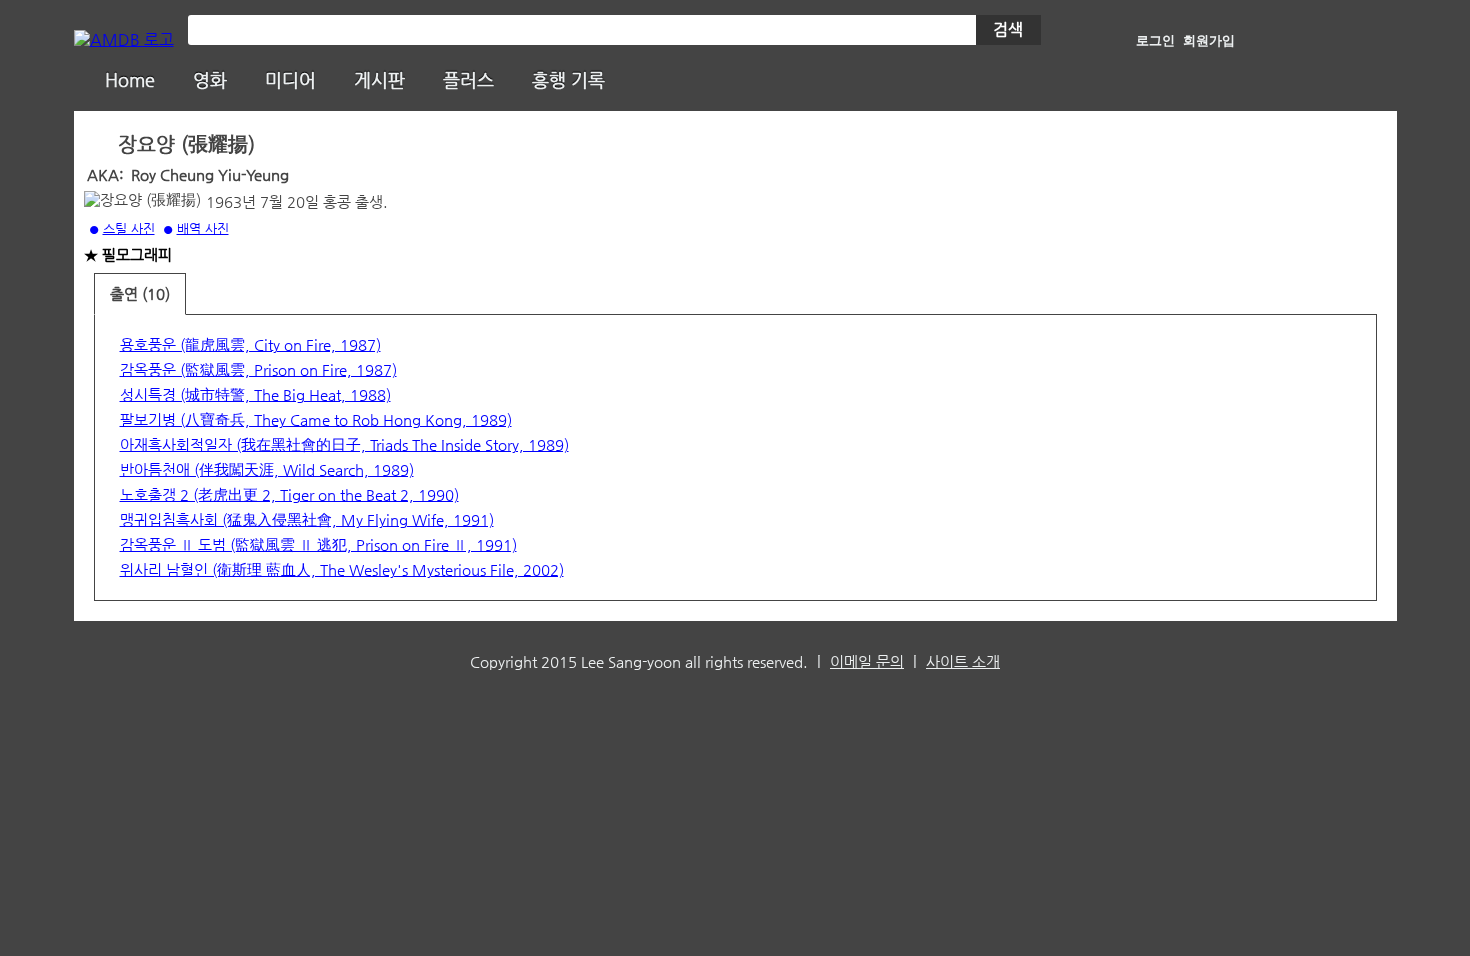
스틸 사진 (129, 228)
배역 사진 (203, 228)
